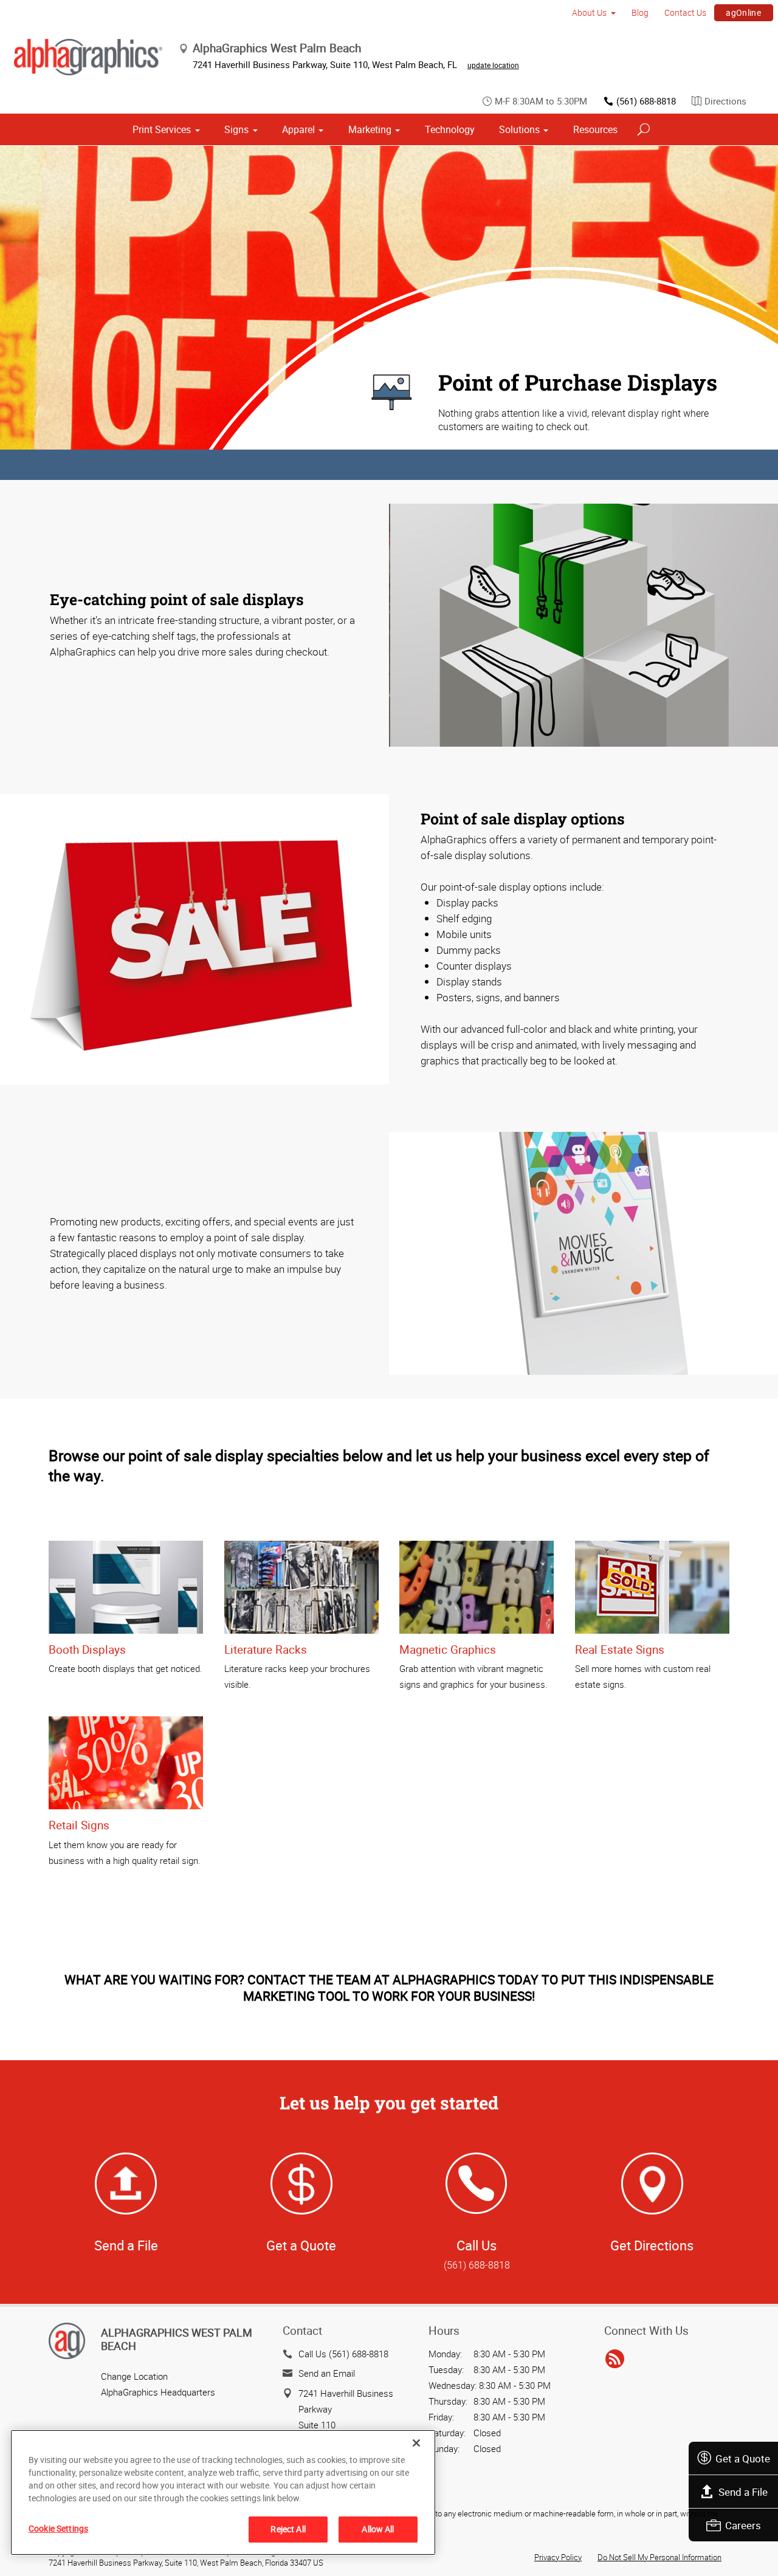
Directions (725, 101)
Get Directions (652, 2245)
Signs (236, 129)
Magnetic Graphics (448, 1649)
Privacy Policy (558, 2557)
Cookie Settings (58, 2528)
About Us (589, 12)
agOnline (743, 12)
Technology (450, 129)
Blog (640, 12)
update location (493, 65)
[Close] (416, 2443)
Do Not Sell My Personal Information (659, 2557)
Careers (743, 2525)
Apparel (298, 129)
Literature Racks (266, 1649)
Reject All (288, 2529)
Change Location (134, 2376)
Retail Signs (79, 1825)
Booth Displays (87, 1649)
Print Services (162, 129)
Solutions (519, 129)
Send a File (743, 2492)
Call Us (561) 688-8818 (343, 2354)
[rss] (615, 2360)
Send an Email (327, 2373)
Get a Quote (743, 2458)
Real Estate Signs (620, 1649)
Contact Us (685, 12)
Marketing (370, 129)
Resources (595, 129)
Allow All (378, 2529)
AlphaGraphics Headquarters (158, 2392)
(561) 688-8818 (646, 101)
